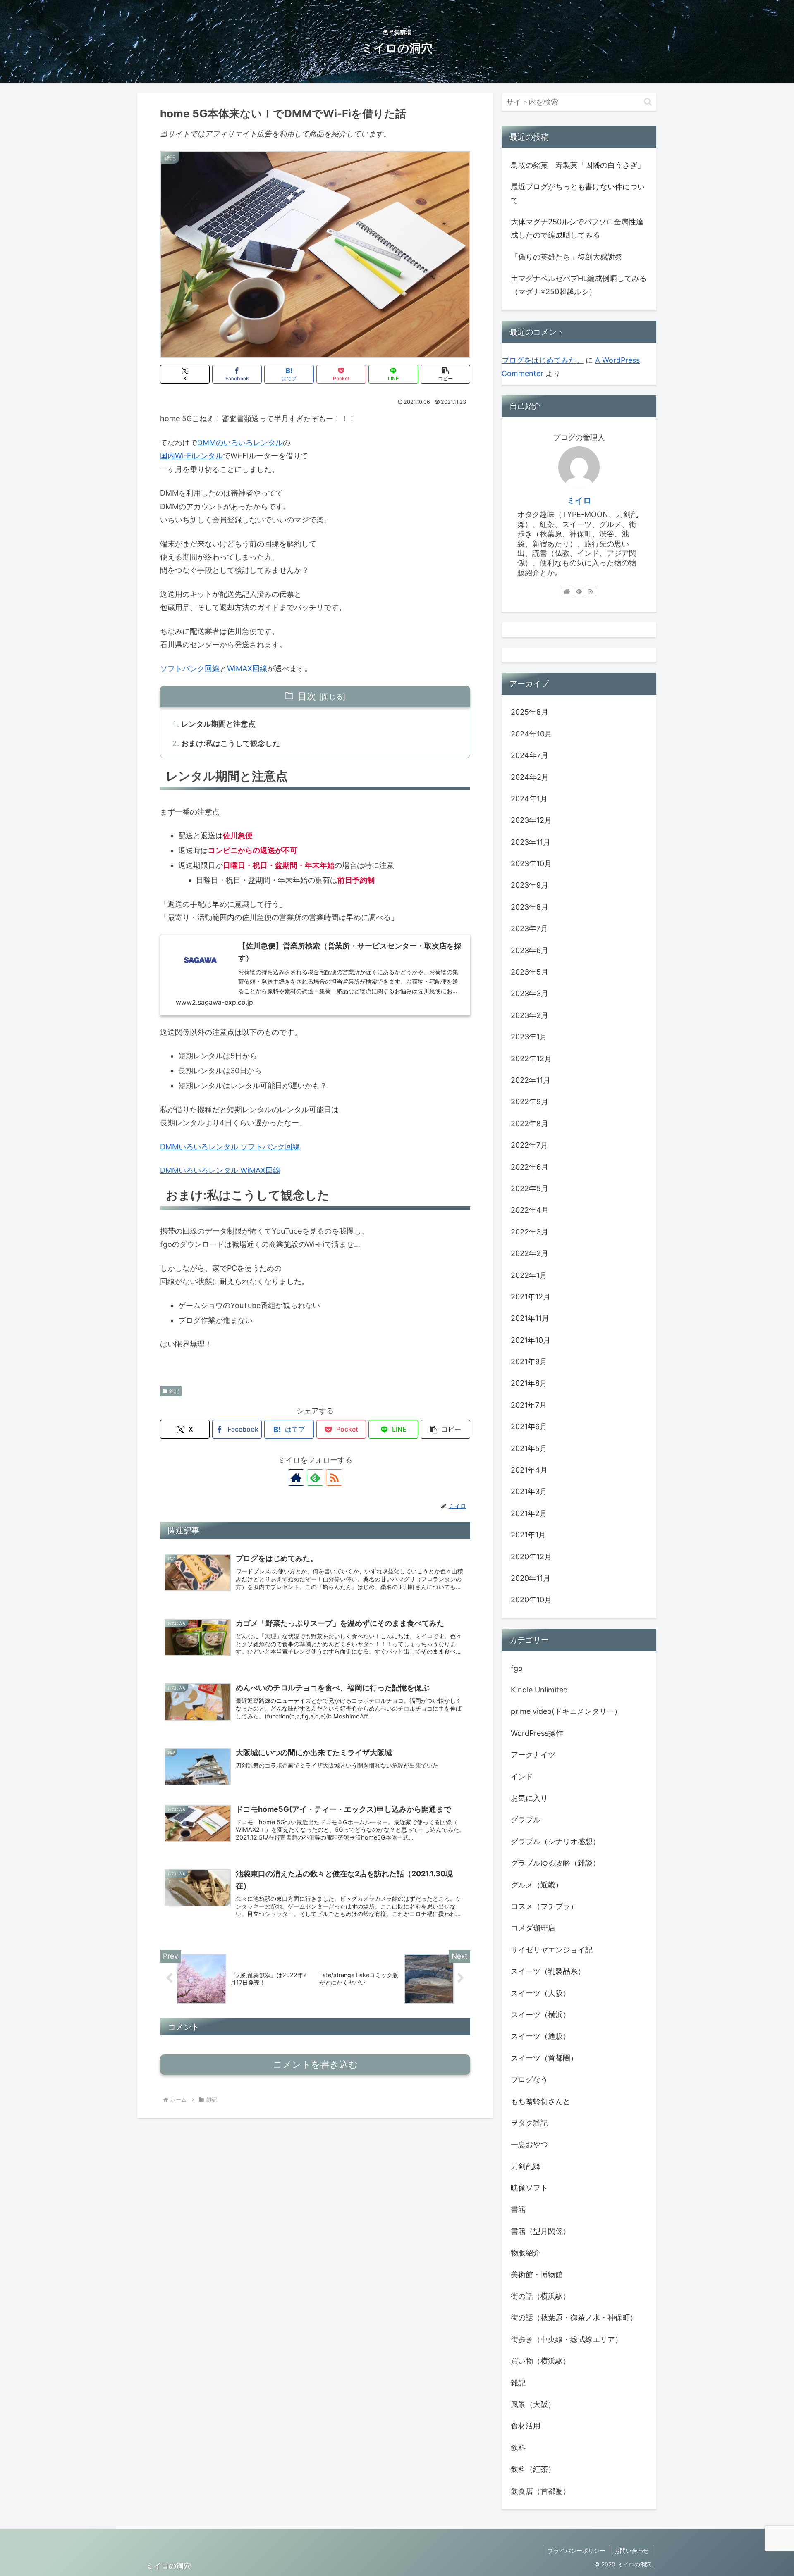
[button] (445, 374)
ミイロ (579, 500)
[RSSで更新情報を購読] (334, 1477)
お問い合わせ (631, 2551)
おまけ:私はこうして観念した (231, 743)
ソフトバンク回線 (190, 668)
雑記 (174, 1391)
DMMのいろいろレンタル (240, 442)
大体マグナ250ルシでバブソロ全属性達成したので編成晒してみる (577, 228)
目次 (307, 696)
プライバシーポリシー (576, 2551)
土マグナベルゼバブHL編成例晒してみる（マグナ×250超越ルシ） (579, 285)
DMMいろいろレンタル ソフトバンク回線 (230, 1147)
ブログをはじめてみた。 (543, 360)
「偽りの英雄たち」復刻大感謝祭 (567, 257)
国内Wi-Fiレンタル (191, 456)
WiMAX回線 (247, 668)
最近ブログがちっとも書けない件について (578, 193)
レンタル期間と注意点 (218, 724)
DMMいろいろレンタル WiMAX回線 (220, 1170)
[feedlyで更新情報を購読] (315, 1477)
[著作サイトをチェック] (296, 1477)
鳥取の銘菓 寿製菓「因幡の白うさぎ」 (578, 165)
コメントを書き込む (315, 2065)
